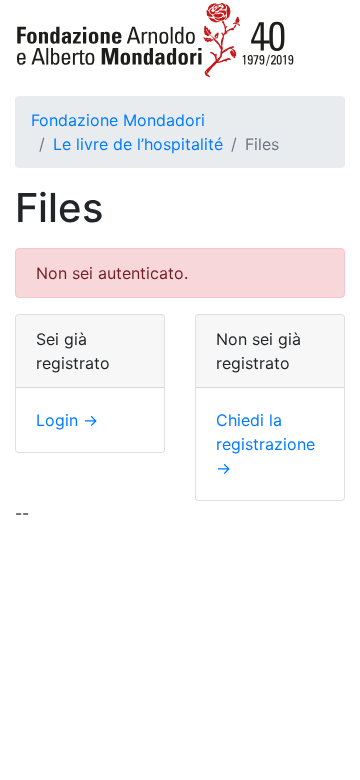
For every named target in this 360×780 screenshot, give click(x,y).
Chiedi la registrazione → (265, 444)
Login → (67, 420)
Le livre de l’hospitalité (138, 144)
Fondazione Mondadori (118, 120)
